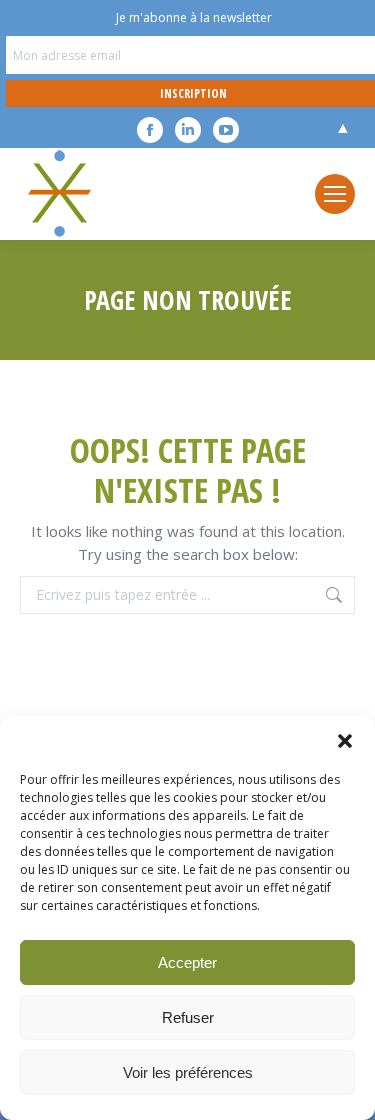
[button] (345, 741)
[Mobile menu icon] (335, 194)
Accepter (187, 962)
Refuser (188, 1017)
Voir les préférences (188, 1072)
